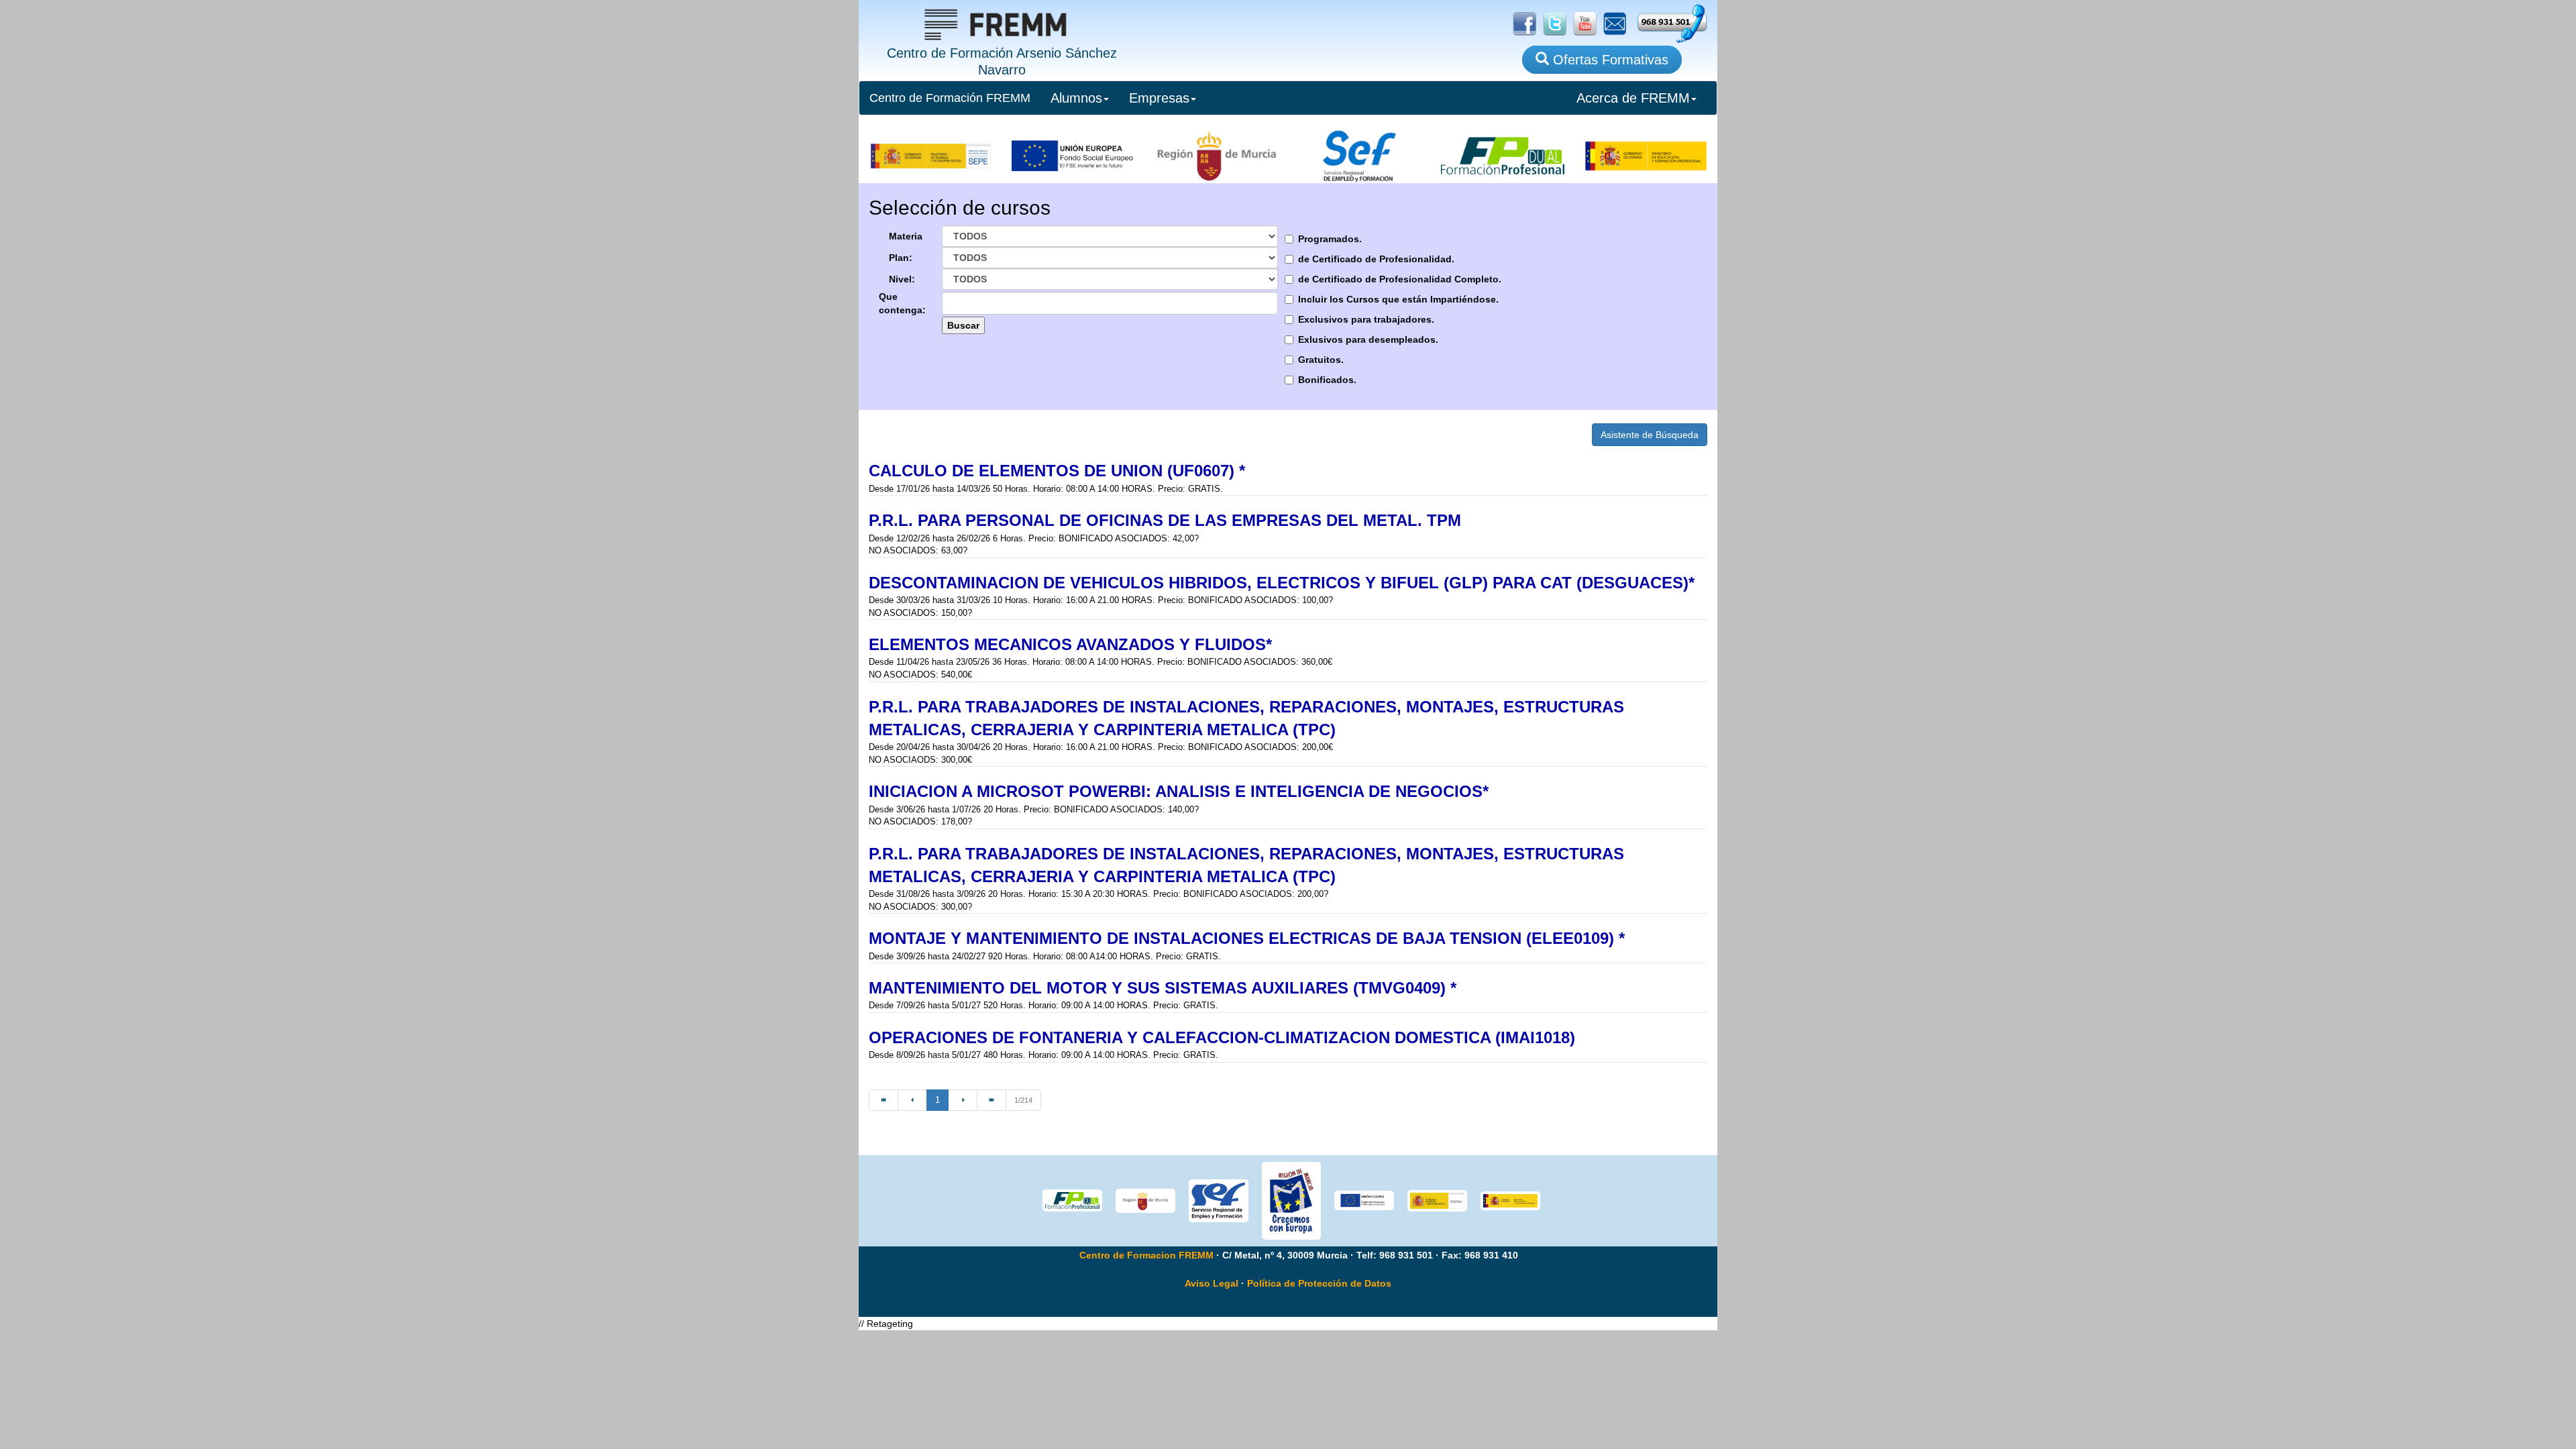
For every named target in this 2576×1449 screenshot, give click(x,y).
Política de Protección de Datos (1319, 1283)
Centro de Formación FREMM (950, 98)
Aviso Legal (1212, 1283)
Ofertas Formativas (1609, 60)
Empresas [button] (1159, 98)
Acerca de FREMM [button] (1633, 98)
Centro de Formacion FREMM (1146, 1255)
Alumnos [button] (1076, 98)
